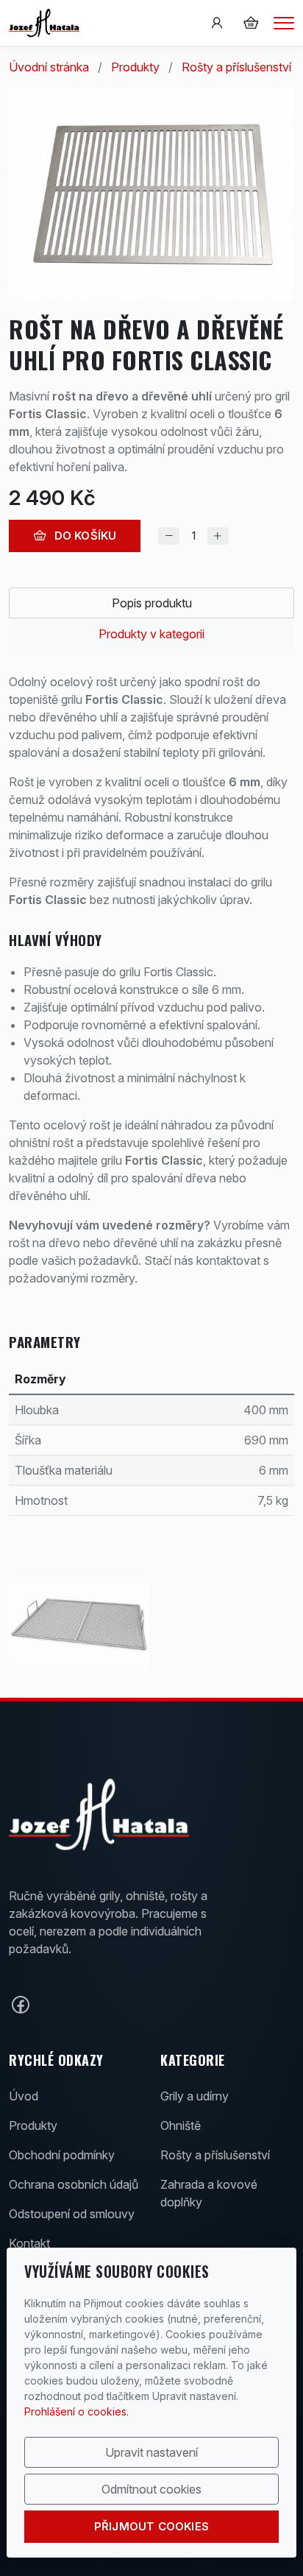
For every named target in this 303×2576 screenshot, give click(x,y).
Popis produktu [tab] (152, 603)
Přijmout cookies (151, 2526)
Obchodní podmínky (62, 2155)
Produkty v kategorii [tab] (151, 634)
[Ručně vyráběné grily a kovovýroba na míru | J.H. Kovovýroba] (44, 22)
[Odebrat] (169, 536)
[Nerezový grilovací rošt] (79, 1624)
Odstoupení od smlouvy (72, 2214)
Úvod (24, 2096)
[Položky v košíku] (251, 23)
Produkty (135, 67)
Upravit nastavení (151, 2452)
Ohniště (181, 2125)
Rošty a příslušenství (236, 67)
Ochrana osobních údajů (74, 2184)
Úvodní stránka (49, 67)
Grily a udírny (195, 2096)
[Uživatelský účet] (217, 23)
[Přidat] (218, 536)
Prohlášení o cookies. (76, 2411)
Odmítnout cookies (151, 2489)
